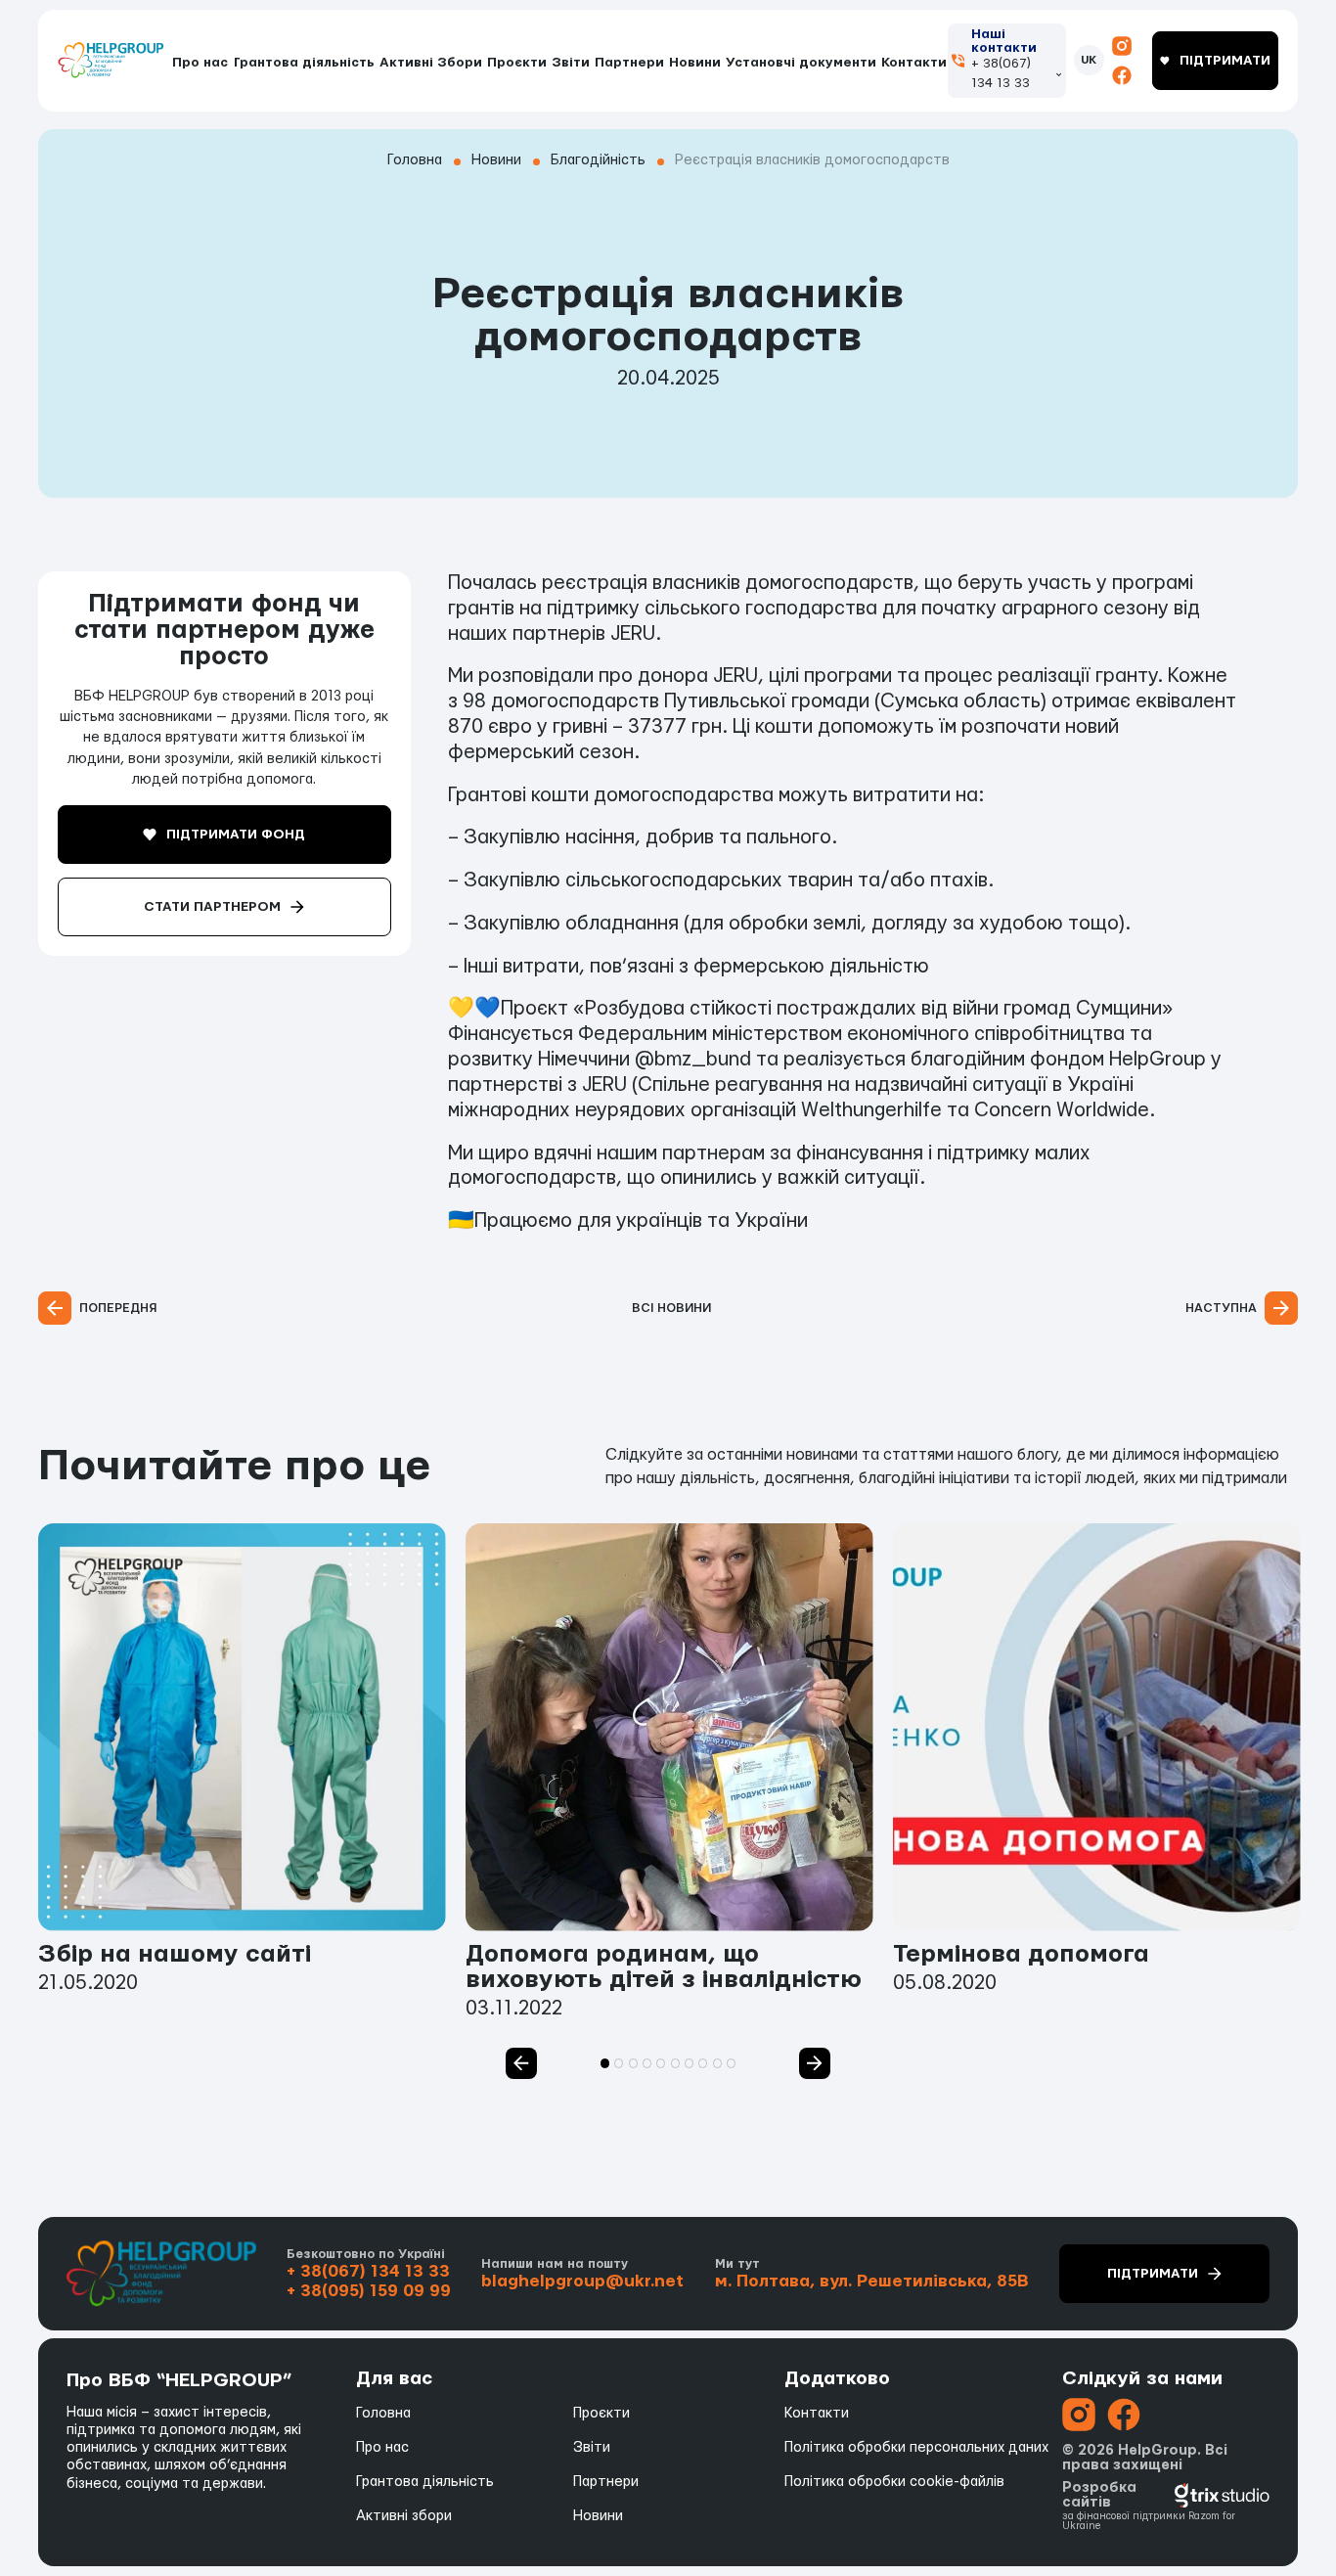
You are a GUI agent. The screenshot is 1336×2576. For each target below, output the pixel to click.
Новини (695, 63)
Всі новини (671, 1308)
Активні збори (404, 2516)
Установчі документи (801, 63)
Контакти (914, 63)
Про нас (200, 63)
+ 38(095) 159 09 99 (369, 2291)
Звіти (571, 63)
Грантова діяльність (304, 63)
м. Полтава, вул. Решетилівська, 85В (872, 2281)
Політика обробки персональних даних (916, 2447)
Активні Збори (431, 63)
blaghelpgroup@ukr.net (582, 2281)
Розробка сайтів (1099, 2495)
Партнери (629, 63)
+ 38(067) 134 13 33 (1001, 73)
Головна (383, 2413)
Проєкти (517, 63)
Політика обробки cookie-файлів (894, 2482)
